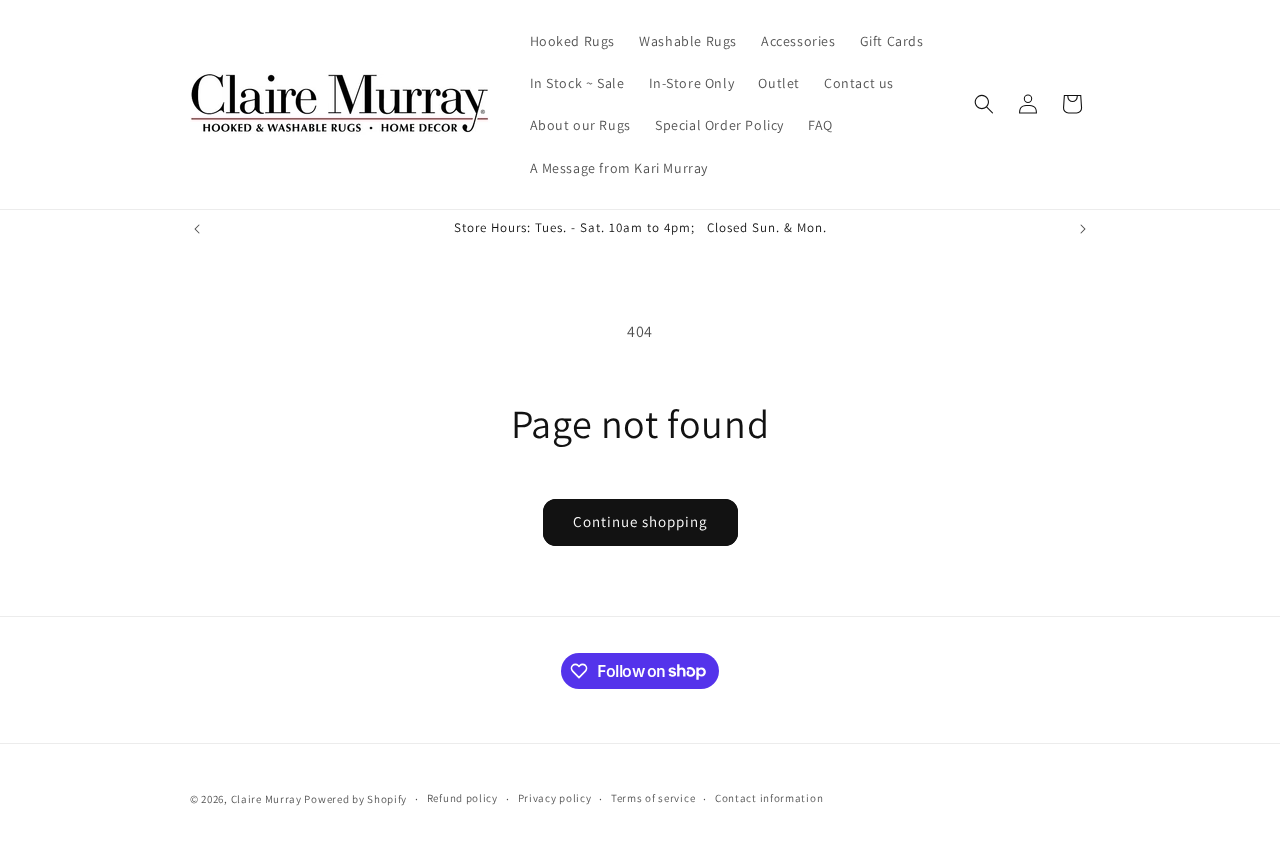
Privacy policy (555, 798)
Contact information (769, 798)
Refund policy (462, 798)
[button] (984, 104)
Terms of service (653, 798)
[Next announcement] (1083, 229)
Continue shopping (640, 521)
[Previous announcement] (197, 229)
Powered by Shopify (355, 799)
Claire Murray (266, 799)
